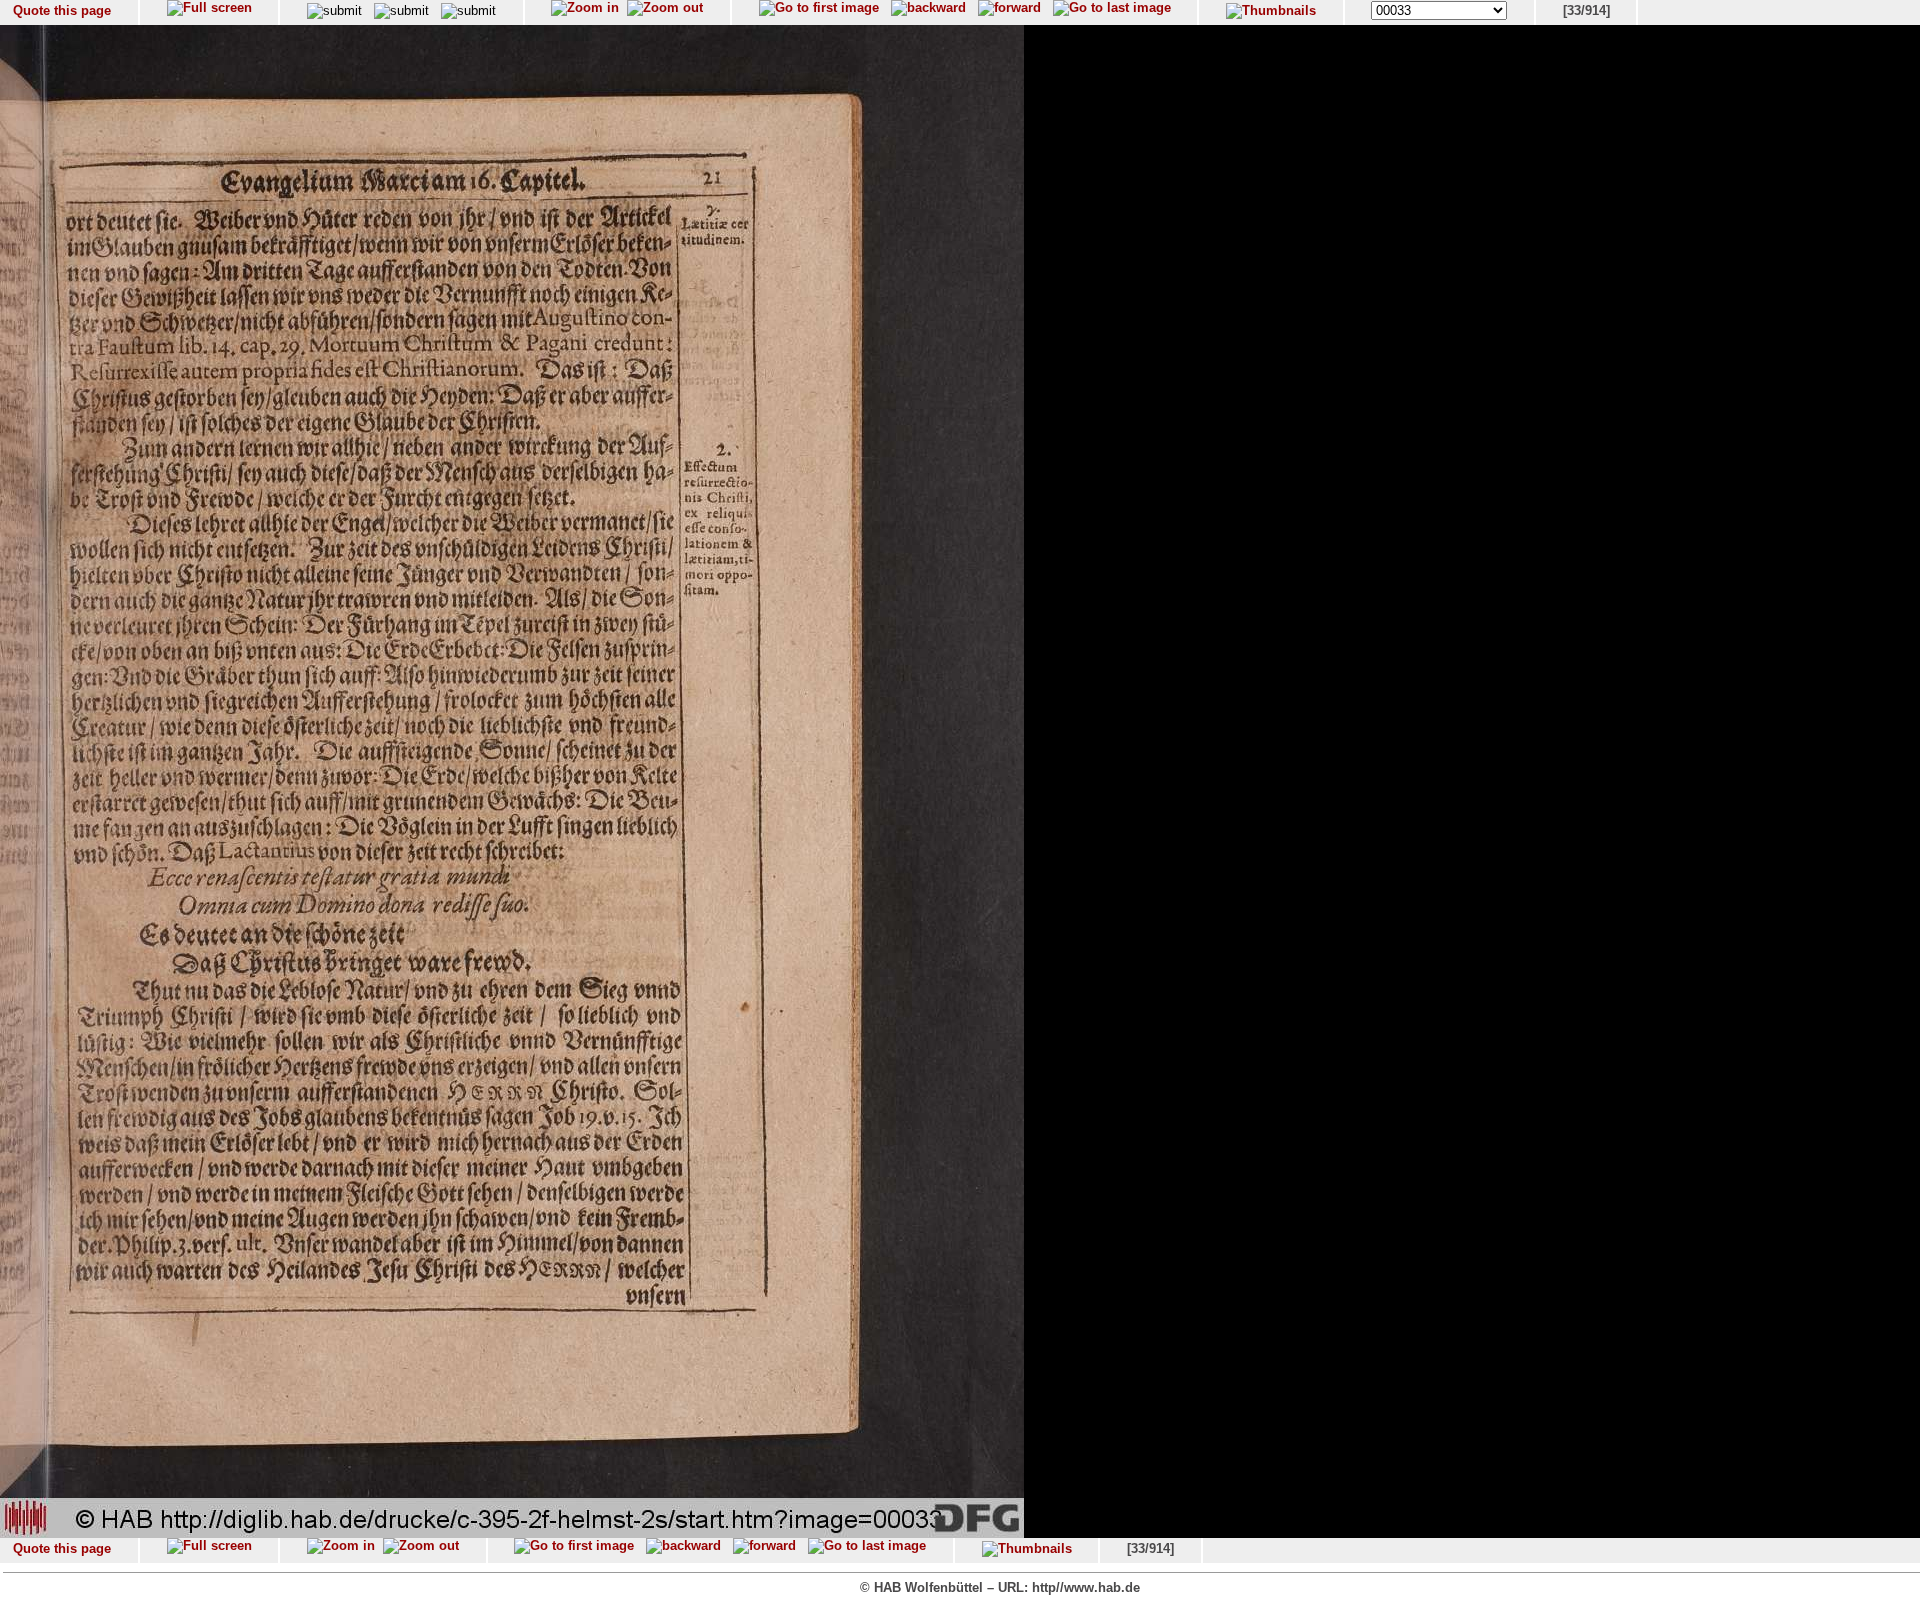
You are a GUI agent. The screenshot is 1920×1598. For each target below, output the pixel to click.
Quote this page (62, 10)
